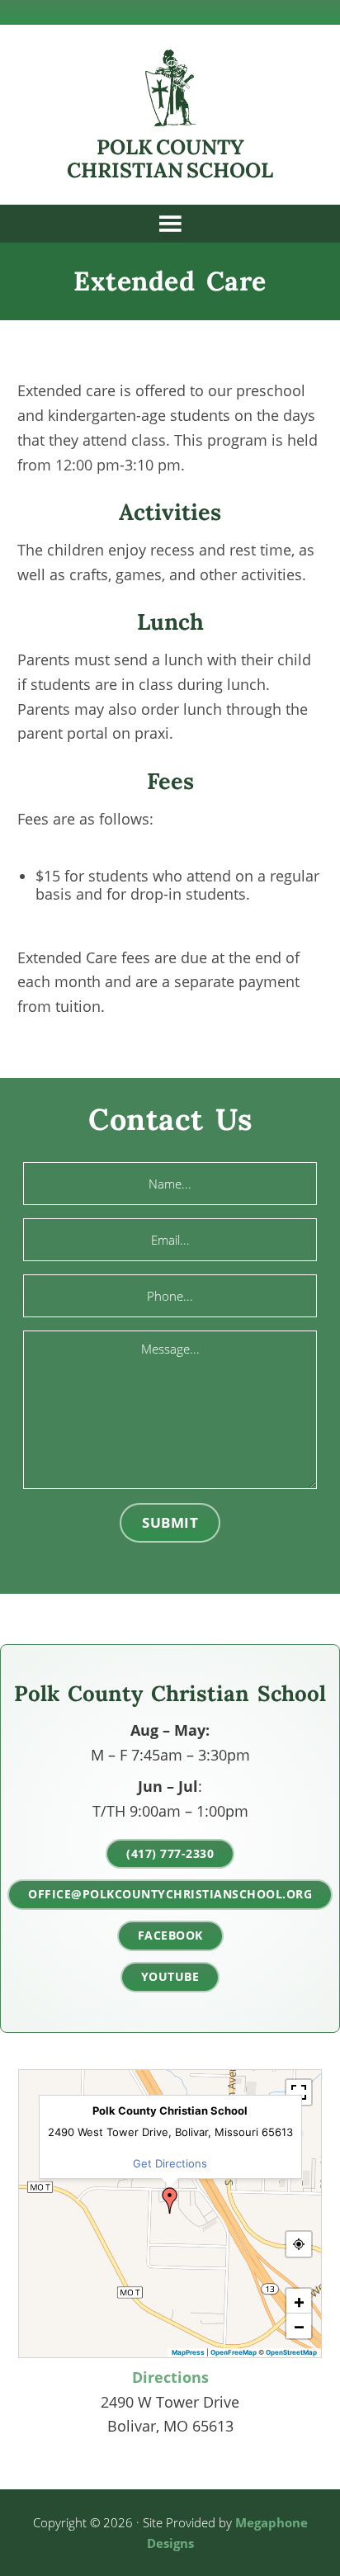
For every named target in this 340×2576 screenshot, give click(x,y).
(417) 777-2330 (170, 1853)
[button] (170, 2200)
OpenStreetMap (291, 2352)
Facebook (170, 1935)
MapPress (188, 2352)
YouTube (170, 1976)
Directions (170, 2377)
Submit (170, 1522)
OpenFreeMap (234, 2352)
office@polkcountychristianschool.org (170, 1894)
